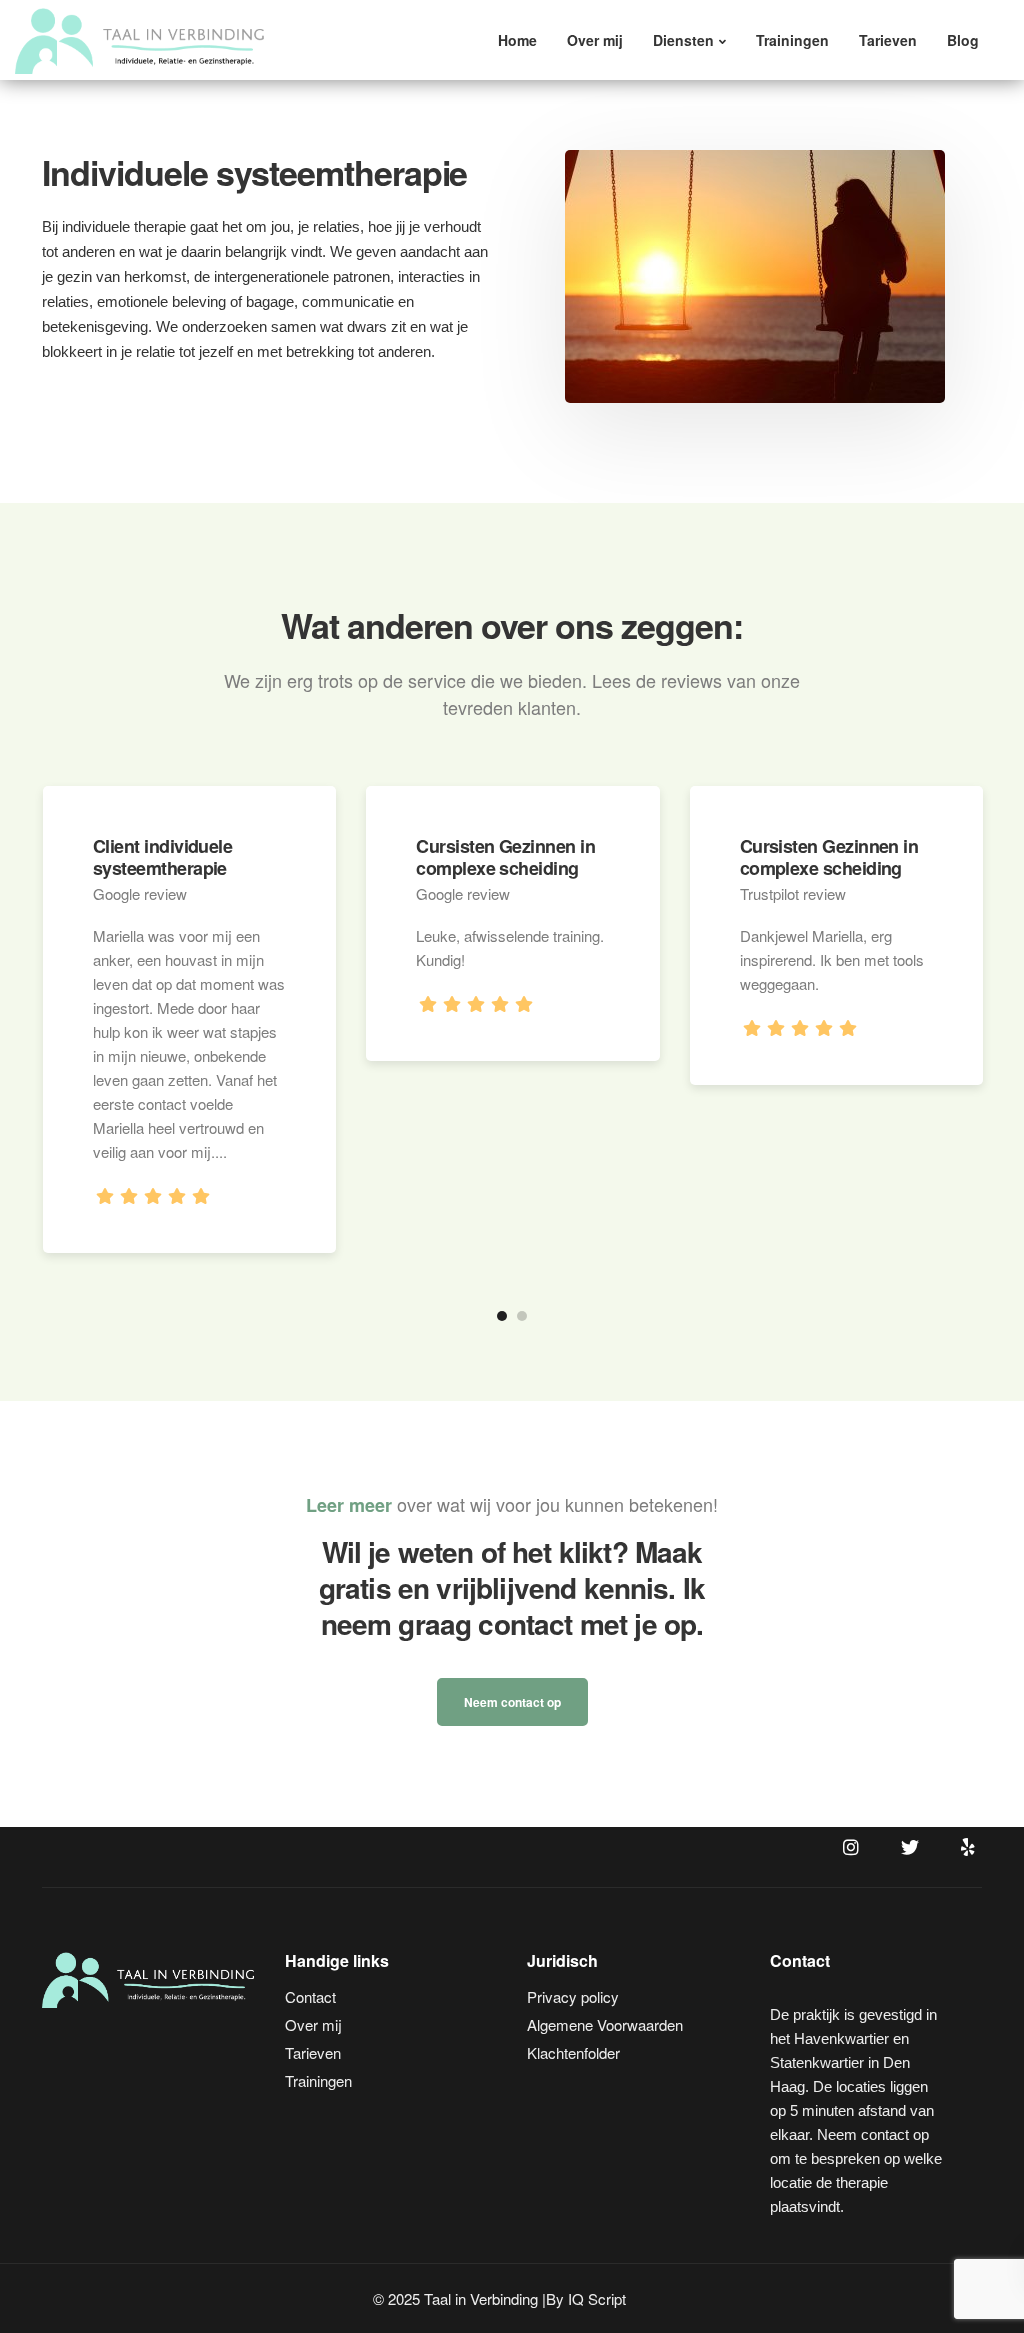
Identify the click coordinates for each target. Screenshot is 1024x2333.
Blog (963, 40)
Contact (310, 1996)
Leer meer (349, 1505)
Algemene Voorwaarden (605, 2024)
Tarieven (888, 40)
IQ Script (597, 2298)
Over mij (595, 40)
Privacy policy (573, 1996)
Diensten (683, 40)
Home (517, 40)
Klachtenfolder (573, 2052)
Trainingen (792, 40)
